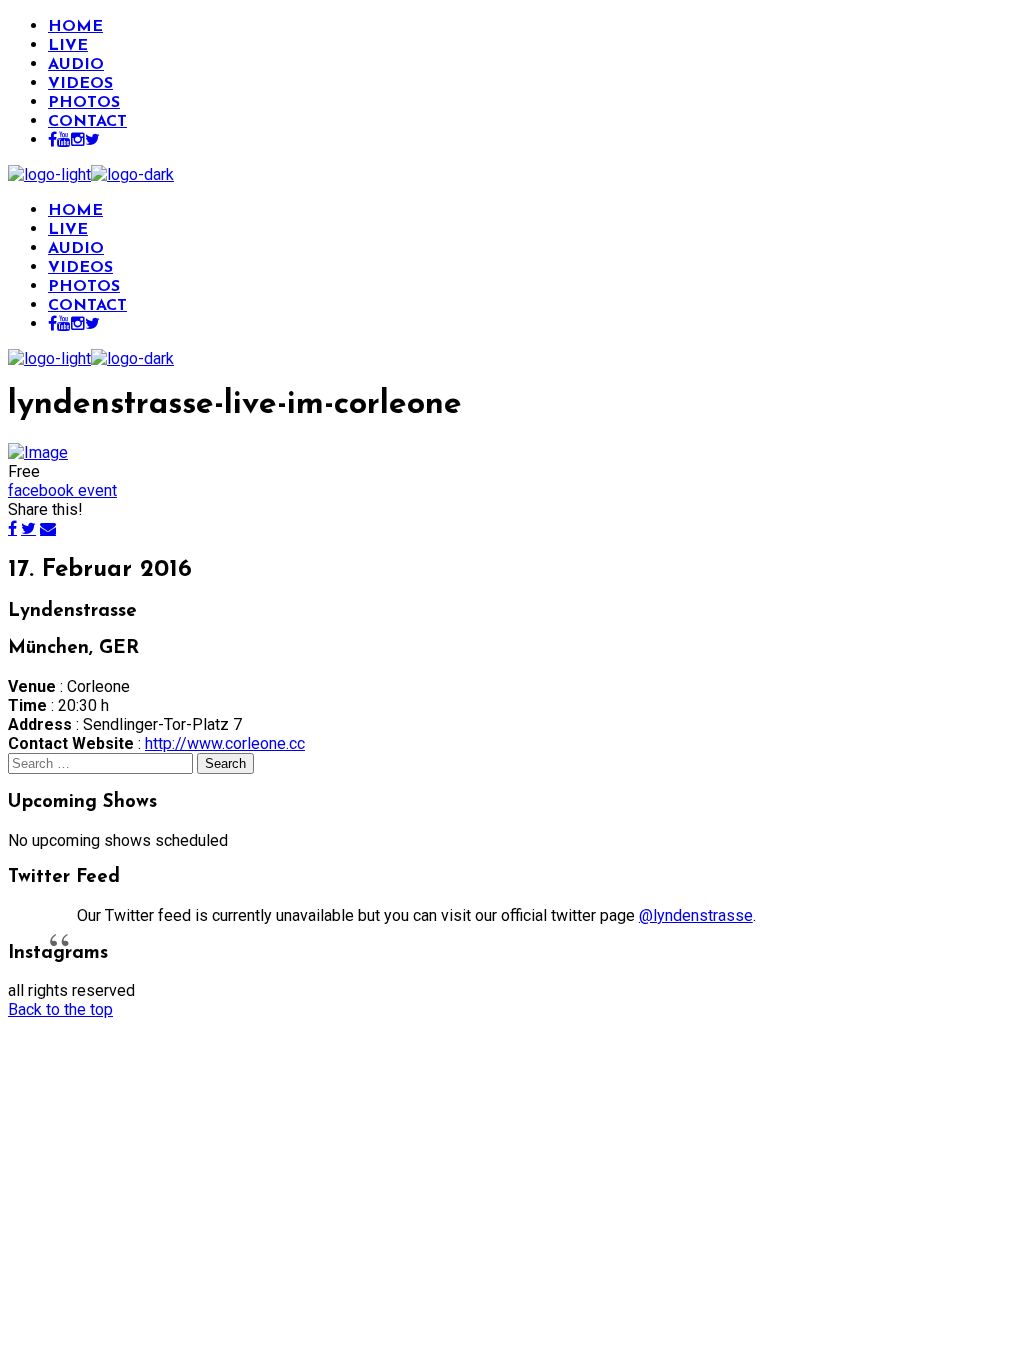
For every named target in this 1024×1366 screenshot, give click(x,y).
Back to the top (60, 1009)
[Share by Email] (48, 528)
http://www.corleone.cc (225, 743)
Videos (80, 84)
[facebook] (52, 141)
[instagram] (78, 141)
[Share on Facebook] (12, 528)
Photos (84, 103)
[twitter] (92, 141)
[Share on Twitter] (28, 528)
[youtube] (64, 141)
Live (68, 46)
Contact (87, 122)
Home (75, 27)
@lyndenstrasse (696, 915)
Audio (76, 65)
